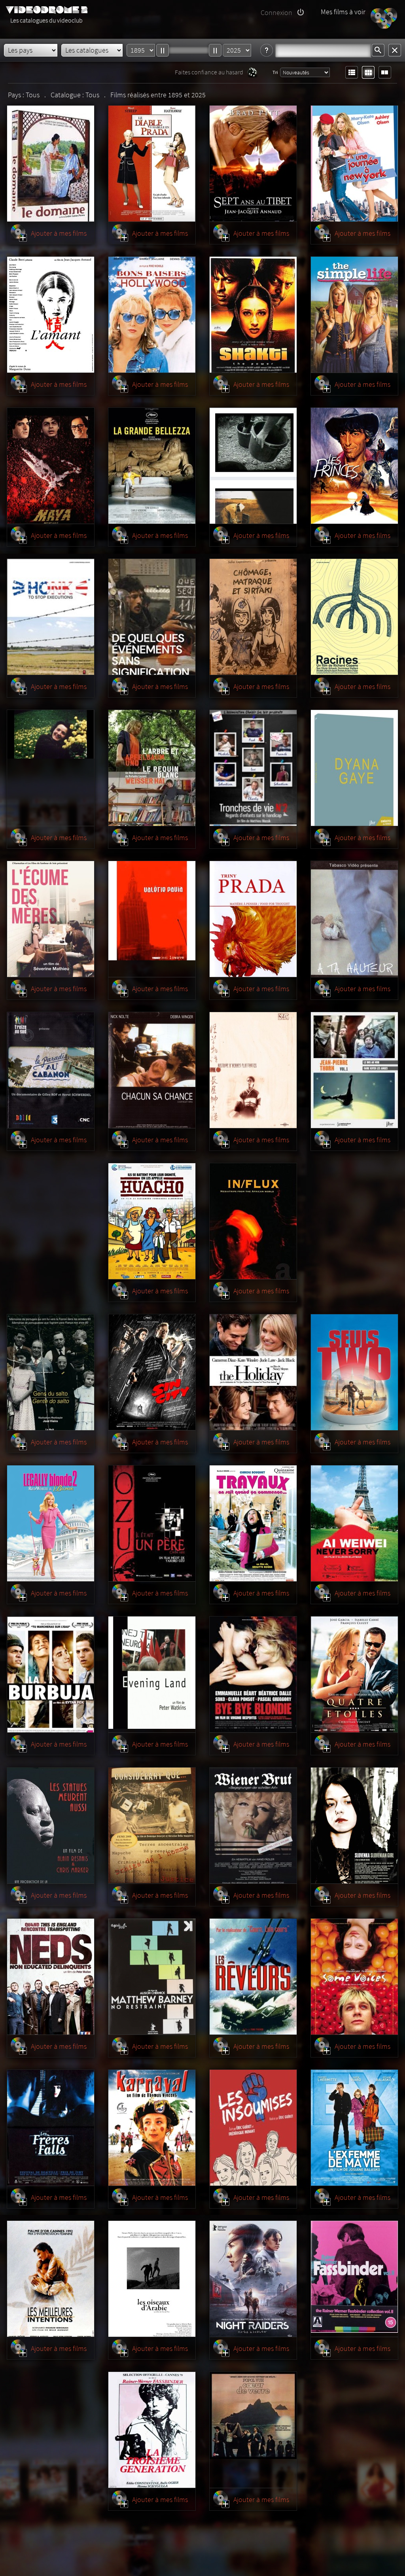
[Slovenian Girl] (354, 1826)
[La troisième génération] (152, 2430)
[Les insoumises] (253, 2128)
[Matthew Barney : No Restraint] (152, 1977)
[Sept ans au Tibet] (253, 164)
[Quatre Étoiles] (354, 1675)
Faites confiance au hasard (209, 72)
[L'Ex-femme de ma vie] (354, 2128)
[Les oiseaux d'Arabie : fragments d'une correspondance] (152, 2279)
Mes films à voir (343, 12)
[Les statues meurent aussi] (51, 1826)
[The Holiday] (253, 1372)
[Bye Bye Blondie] (253, 1675)
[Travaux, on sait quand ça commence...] (253, 1524)
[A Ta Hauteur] (354, 919)
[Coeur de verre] (253, 2430)
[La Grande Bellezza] (152, 466)
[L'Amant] (51, 315)
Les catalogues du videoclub (46, 20)
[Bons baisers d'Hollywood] (152, 315)
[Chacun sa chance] (152, 1070)
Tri (275, 72)
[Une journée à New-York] (354, 164)
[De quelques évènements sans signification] (152, 617)
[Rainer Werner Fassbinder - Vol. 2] (354, 2279)
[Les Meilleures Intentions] (51, 2279)
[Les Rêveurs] (253, 1977)
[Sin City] (152, 1372)
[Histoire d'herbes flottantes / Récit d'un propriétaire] (253, 1070)
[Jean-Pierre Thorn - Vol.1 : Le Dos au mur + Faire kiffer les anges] (354, 1070)
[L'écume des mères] (51, 919)
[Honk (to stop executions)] (51, 617)
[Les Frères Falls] (51, 2128)
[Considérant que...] (152, 1826)
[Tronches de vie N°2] (253, 768)
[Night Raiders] (253, 2279)
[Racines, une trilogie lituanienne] (354, 617)
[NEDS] (51, 1977)
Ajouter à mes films (59, 233)
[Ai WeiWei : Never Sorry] (354, 1524)
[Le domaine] (51, 164)
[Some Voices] (354, 1977)
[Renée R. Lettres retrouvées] (51, 768)
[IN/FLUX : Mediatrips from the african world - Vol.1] (253, 1221)
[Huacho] (152, 1221)
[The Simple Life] (354, 315)
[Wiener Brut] (253, 1826)
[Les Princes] (354, 466)
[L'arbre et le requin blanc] (152, 768)
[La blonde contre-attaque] (51, 1524)
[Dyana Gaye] (354, 768)
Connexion (276, 12)
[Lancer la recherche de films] (378, 51)
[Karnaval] (152, 2128)
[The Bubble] (51, 1675)
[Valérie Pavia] (152, 919)
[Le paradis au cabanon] (51, 1070)
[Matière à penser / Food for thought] (253, 919)
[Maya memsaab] (51, 466)
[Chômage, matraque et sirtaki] (253, 617)
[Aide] (267, 51)
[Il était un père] (152, 1524)
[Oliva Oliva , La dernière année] (253, 466)
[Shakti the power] (253, 315)
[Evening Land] (152, 1675)
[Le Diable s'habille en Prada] (152, 164)
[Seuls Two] (354, 1372)
